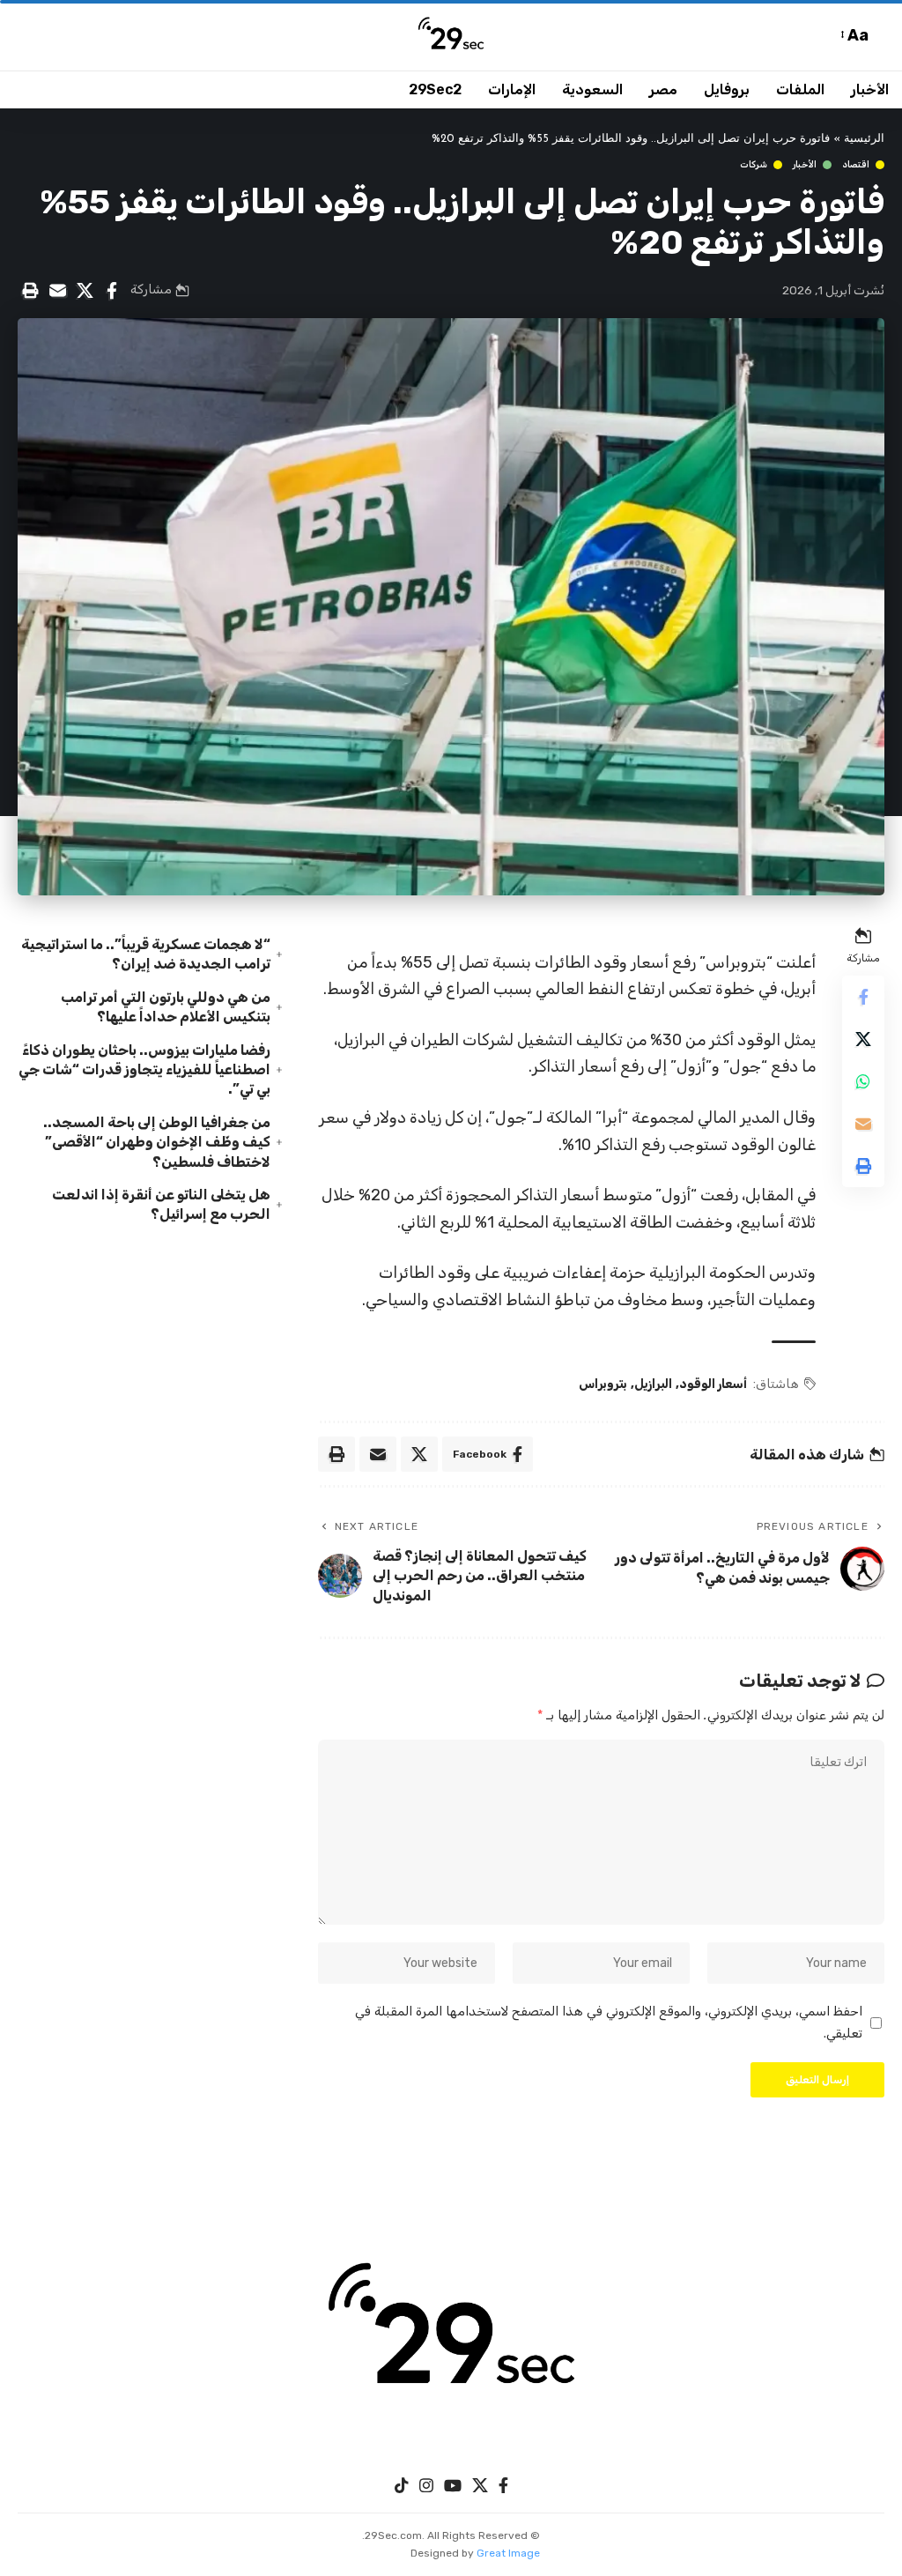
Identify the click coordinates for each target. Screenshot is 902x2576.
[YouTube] (453, 2486)
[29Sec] (451, 35)
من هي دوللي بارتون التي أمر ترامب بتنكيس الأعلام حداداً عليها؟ (166, 1007)
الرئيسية (864, 139)
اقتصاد (856, 165)
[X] (480, 2486)
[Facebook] (503, 2486)
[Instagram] (426, 2486)
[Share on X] (85, 291)
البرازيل (653, 1384)
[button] (880, 36)
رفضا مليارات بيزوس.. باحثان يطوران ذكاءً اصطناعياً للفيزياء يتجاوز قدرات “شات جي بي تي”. (144, 1070)
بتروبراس (603, 1384)
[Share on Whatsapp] (863, 1081)
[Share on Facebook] (112, 291)
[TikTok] (402, 2486)
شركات (754, 165)
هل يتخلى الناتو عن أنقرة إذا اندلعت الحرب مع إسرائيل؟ (161, 1204)
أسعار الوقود (713, 1384)
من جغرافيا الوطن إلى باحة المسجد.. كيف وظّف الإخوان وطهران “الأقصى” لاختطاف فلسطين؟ (157, 1142)
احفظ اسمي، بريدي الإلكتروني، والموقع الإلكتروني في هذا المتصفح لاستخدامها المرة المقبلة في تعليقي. (609, 2022)
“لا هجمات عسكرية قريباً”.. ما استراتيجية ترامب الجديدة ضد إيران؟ (146, 954)
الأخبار (805, 165)
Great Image (508, 2553)
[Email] (57, 291)
